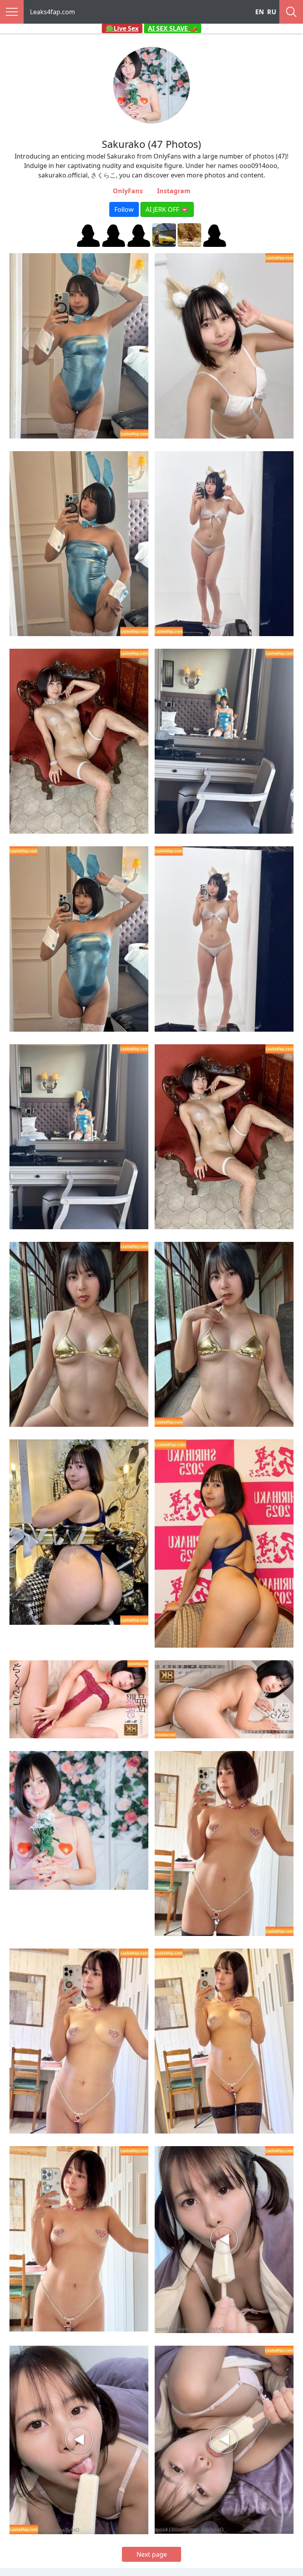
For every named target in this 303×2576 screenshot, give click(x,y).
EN (260, 12)
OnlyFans (128, 191)
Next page (152, 2554)
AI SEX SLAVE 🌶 (173, 28)
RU (272, 12)
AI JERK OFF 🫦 (167, 209)
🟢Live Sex (122, 28)
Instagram (174, 191)
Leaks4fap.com (52, 12)
